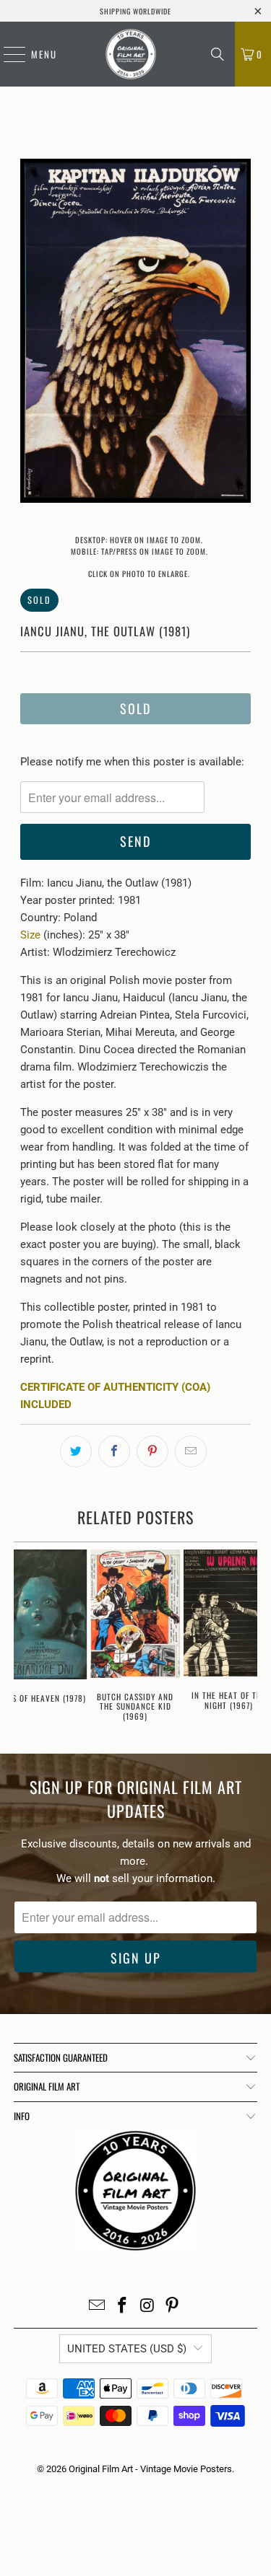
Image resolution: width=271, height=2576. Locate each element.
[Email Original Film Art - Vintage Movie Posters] (98, 2307)
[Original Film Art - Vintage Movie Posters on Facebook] (122, 2307)
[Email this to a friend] (191, 1451)
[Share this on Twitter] (76, 1451)
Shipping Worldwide (135, 11)
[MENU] (7, 54)
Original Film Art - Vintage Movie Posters (150, 2469)
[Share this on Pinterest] (152, 1451)
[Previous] (31, 333)
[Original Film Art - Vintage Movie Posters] (130, 54)
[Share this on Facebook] (114, 1451)
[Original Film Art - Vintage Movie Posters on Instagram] (147, 2307)
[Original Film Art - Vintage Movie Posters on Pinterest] (173, 2307)
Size (30, 935)
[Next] (240, 333)
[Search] (218, 54)
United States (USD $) (127, 2349)
